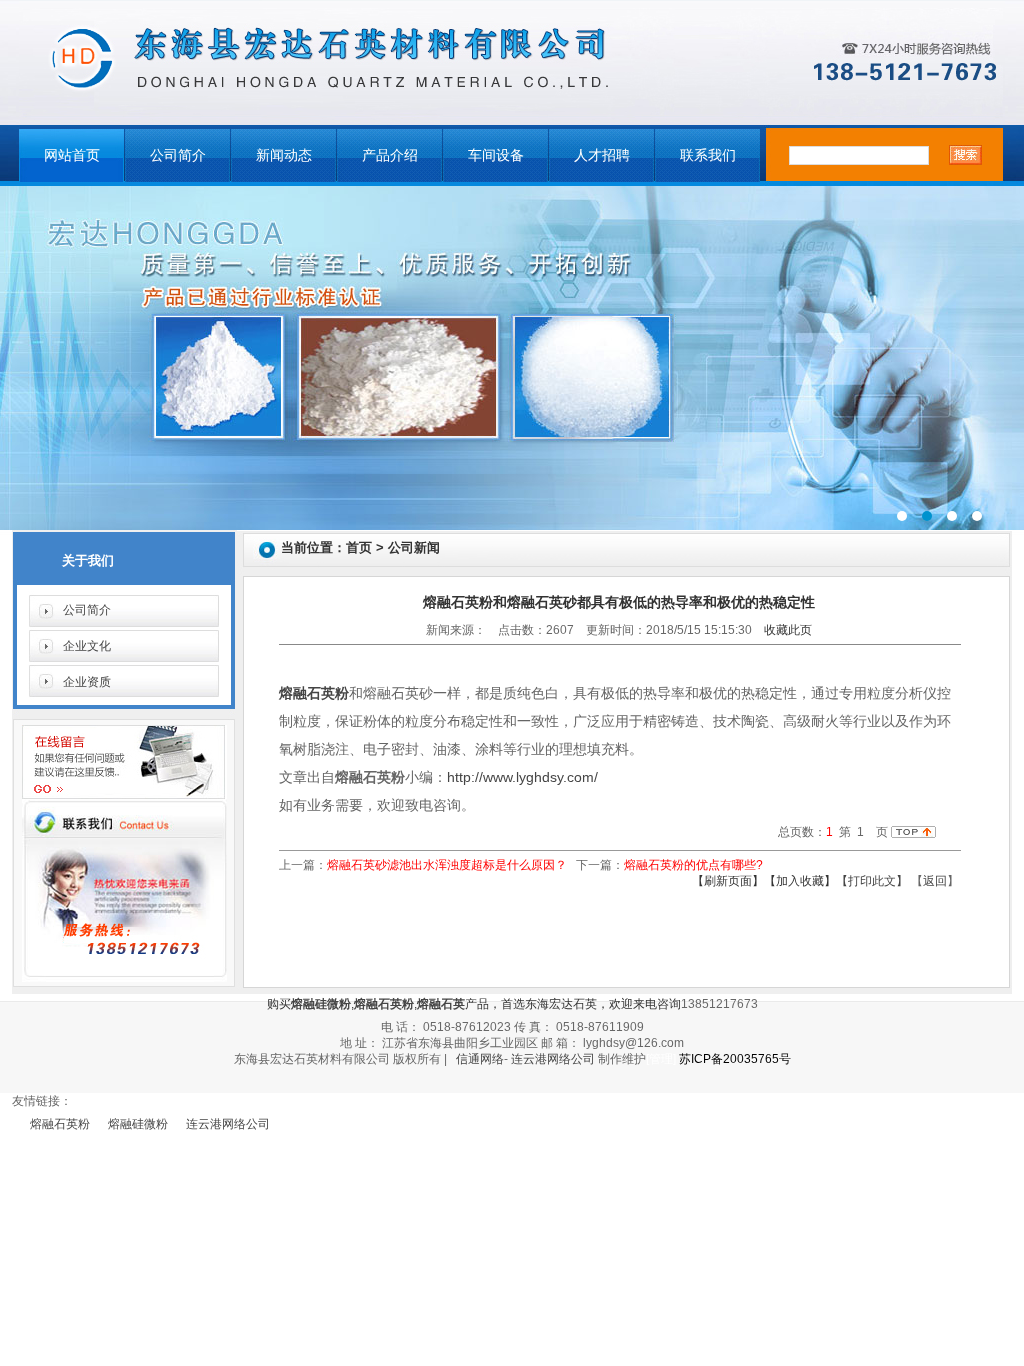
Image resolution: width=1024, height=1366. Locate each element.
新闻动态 (284, 155)
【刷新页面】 (728, 881)
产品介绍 (390, 155)
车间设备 (496, 155)
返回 (935, 881)
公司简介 (178, 155)
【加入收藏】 (800, 881)
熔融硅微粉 (138, 1124)
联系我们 (708, 155)
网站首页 (72, 155)
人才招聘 (602, 155)
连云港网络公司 (553, 1059)
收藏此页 (788, 630)
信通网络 (480, 1059)
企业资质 (87, 682)
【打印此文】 (872, 881)
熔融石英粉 (60, 1124)
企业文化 (87, 646)
